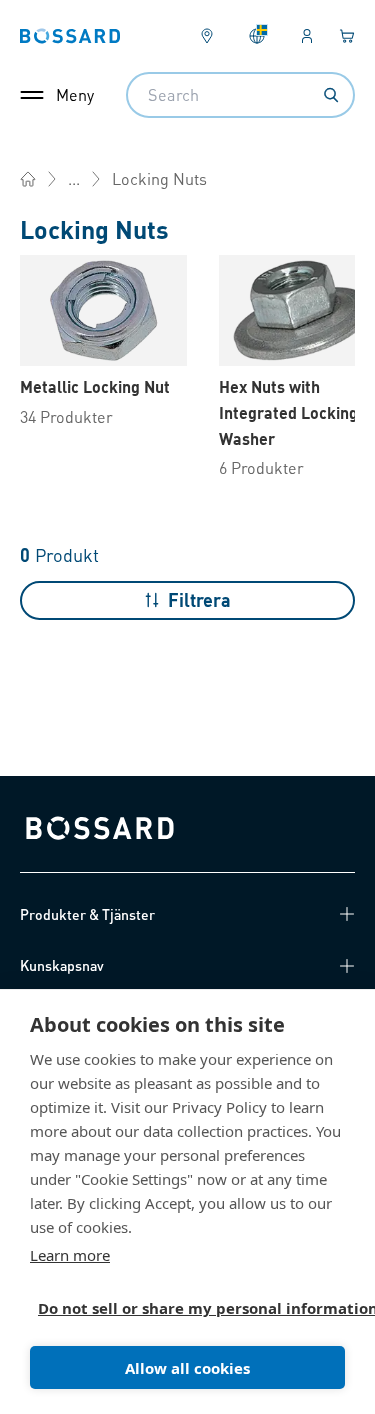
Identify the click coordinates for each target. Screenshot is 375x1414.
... (74, 178)
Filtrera (199, 599)
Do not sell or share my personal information (179, 1308)
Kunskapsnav (62, 965)
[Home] (28, 179)
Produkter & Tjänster (87, 914)
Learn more (70, 1255)
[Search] (331, 95)
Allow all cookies (187, 1368)
